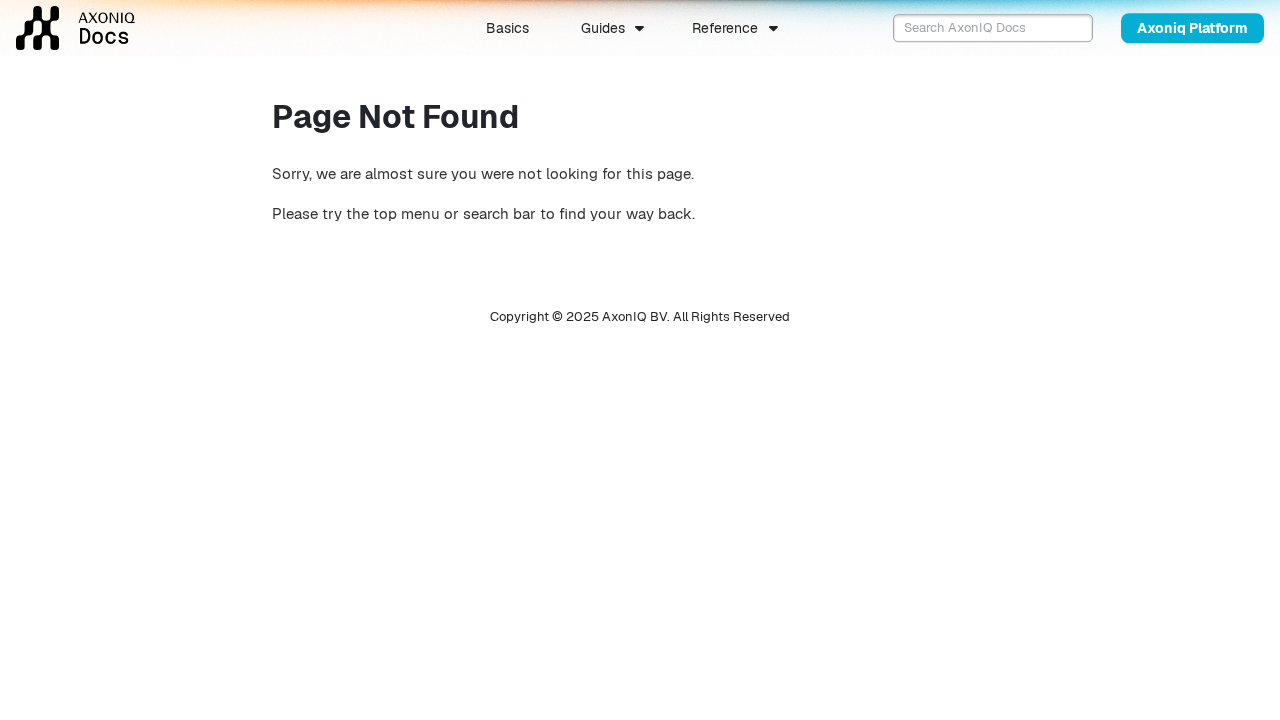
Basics (507, 28)
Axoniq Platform (1192, 28)
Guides (603, 28)
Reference (725, 28)
